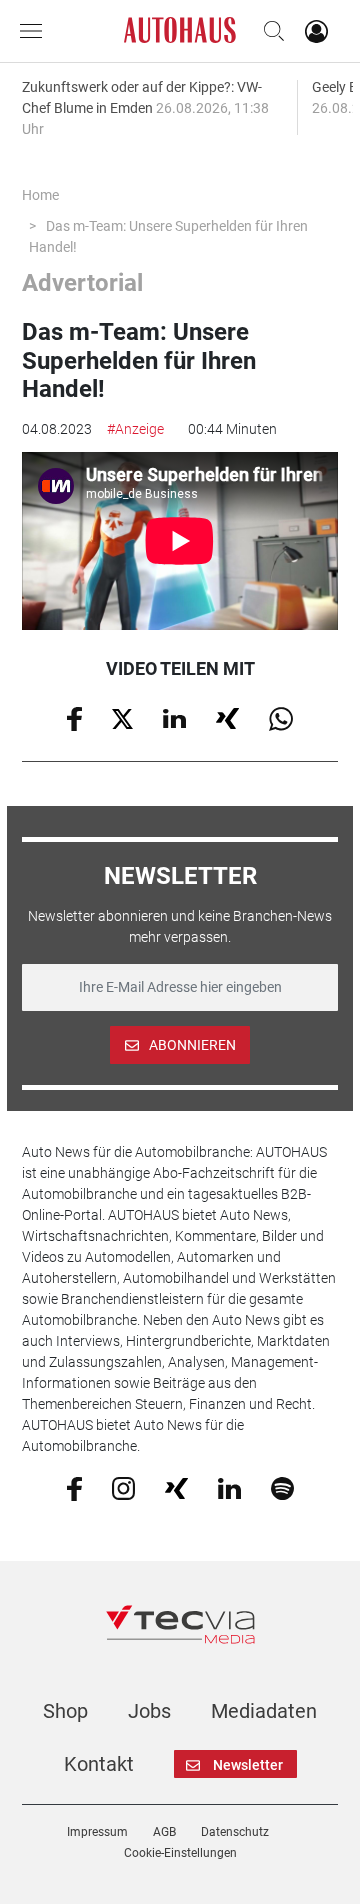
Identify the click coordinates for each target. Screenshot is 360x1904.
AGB (164, 1832)
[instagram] (123, 1488)
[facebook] (74, 1488)
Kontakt (99, 1764)
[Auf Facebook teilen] (74, 718)
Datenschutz (235, 1832)
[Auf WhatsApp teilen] (281, 718)
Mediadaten (264, 1711)
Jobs (149, 1711)
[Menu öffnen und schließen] (36, 31)
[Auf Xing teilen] (227, 717)
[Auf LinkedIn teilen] (174, 717)
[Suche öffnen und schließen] (269, 31)
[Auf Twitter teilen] (122, 717)
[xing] (176, 1487)
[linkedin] (229, 1487)
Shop (65, 1711)
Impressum (97, 1832)
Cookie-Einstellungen (180, 1853)
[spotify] (282, 1488)
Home (40, 195)
